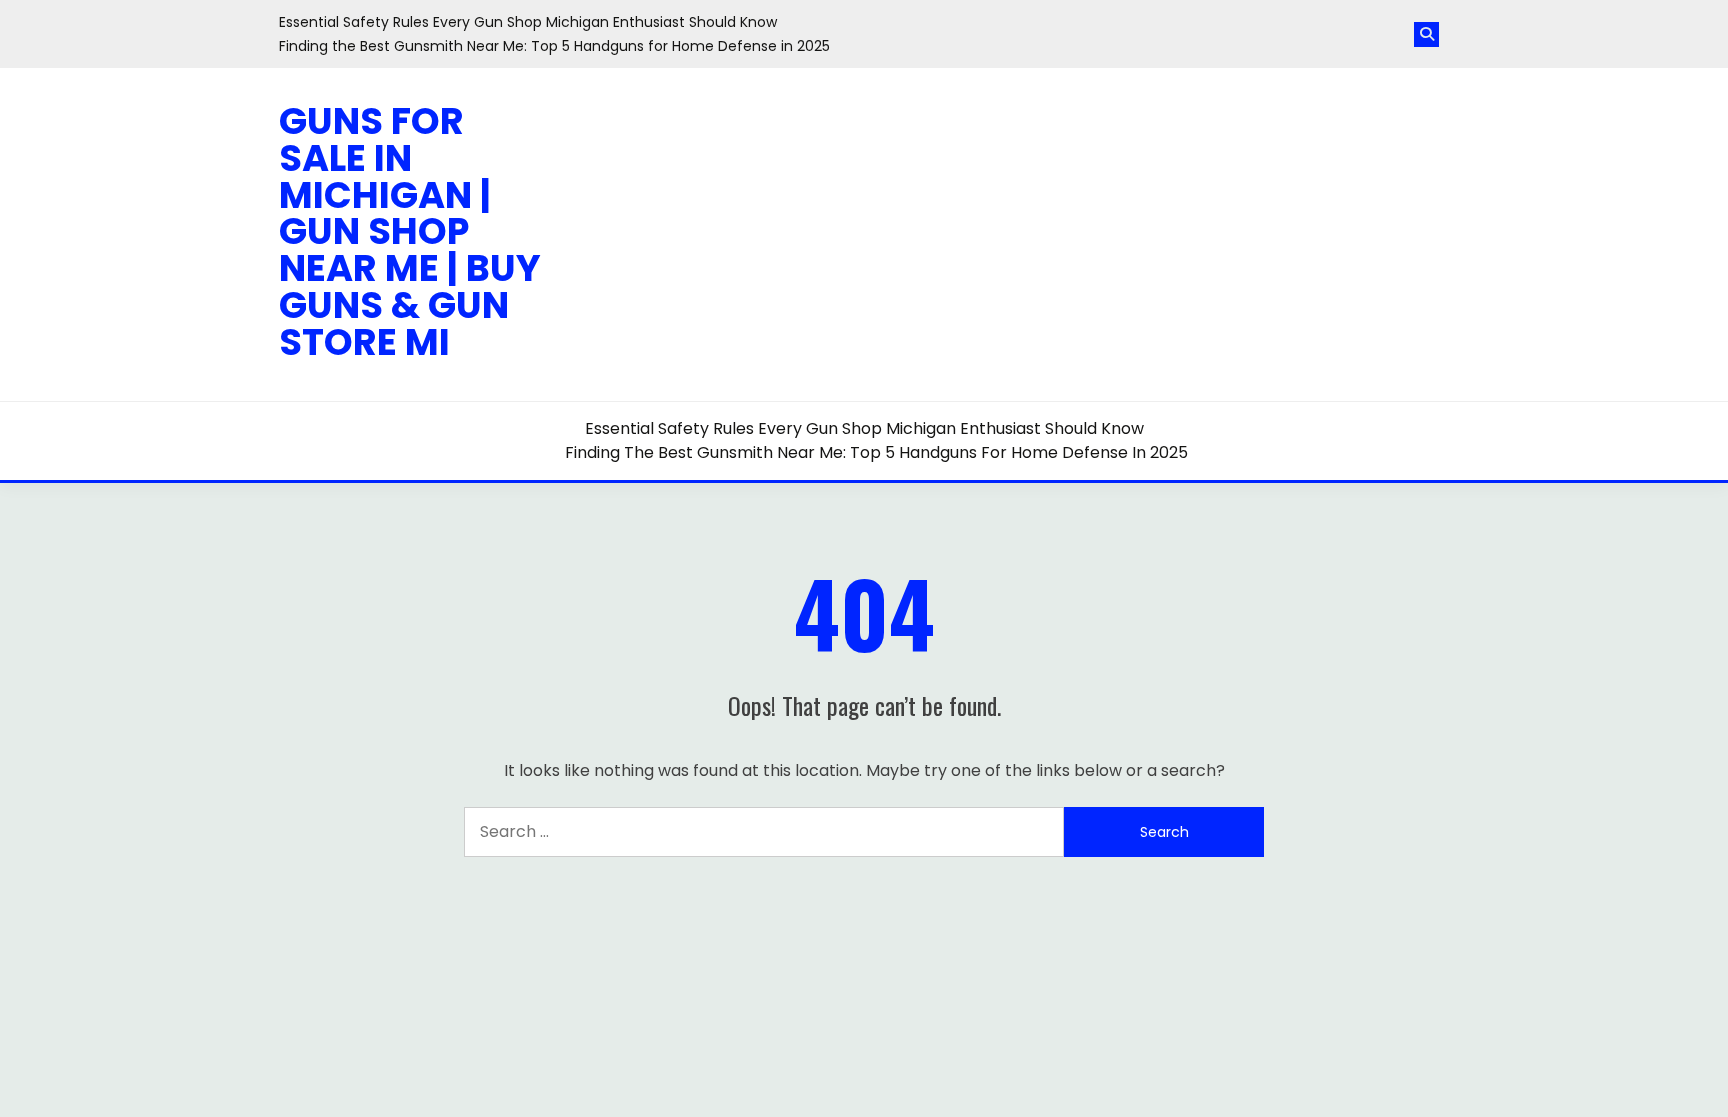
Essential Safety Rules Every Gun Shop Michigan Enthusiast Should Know (528, 22)
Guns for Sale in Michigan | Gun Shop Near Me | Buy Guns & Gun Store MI (410, 231)
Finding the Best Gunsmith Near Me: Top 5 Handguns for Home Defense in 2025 (554, 46)
